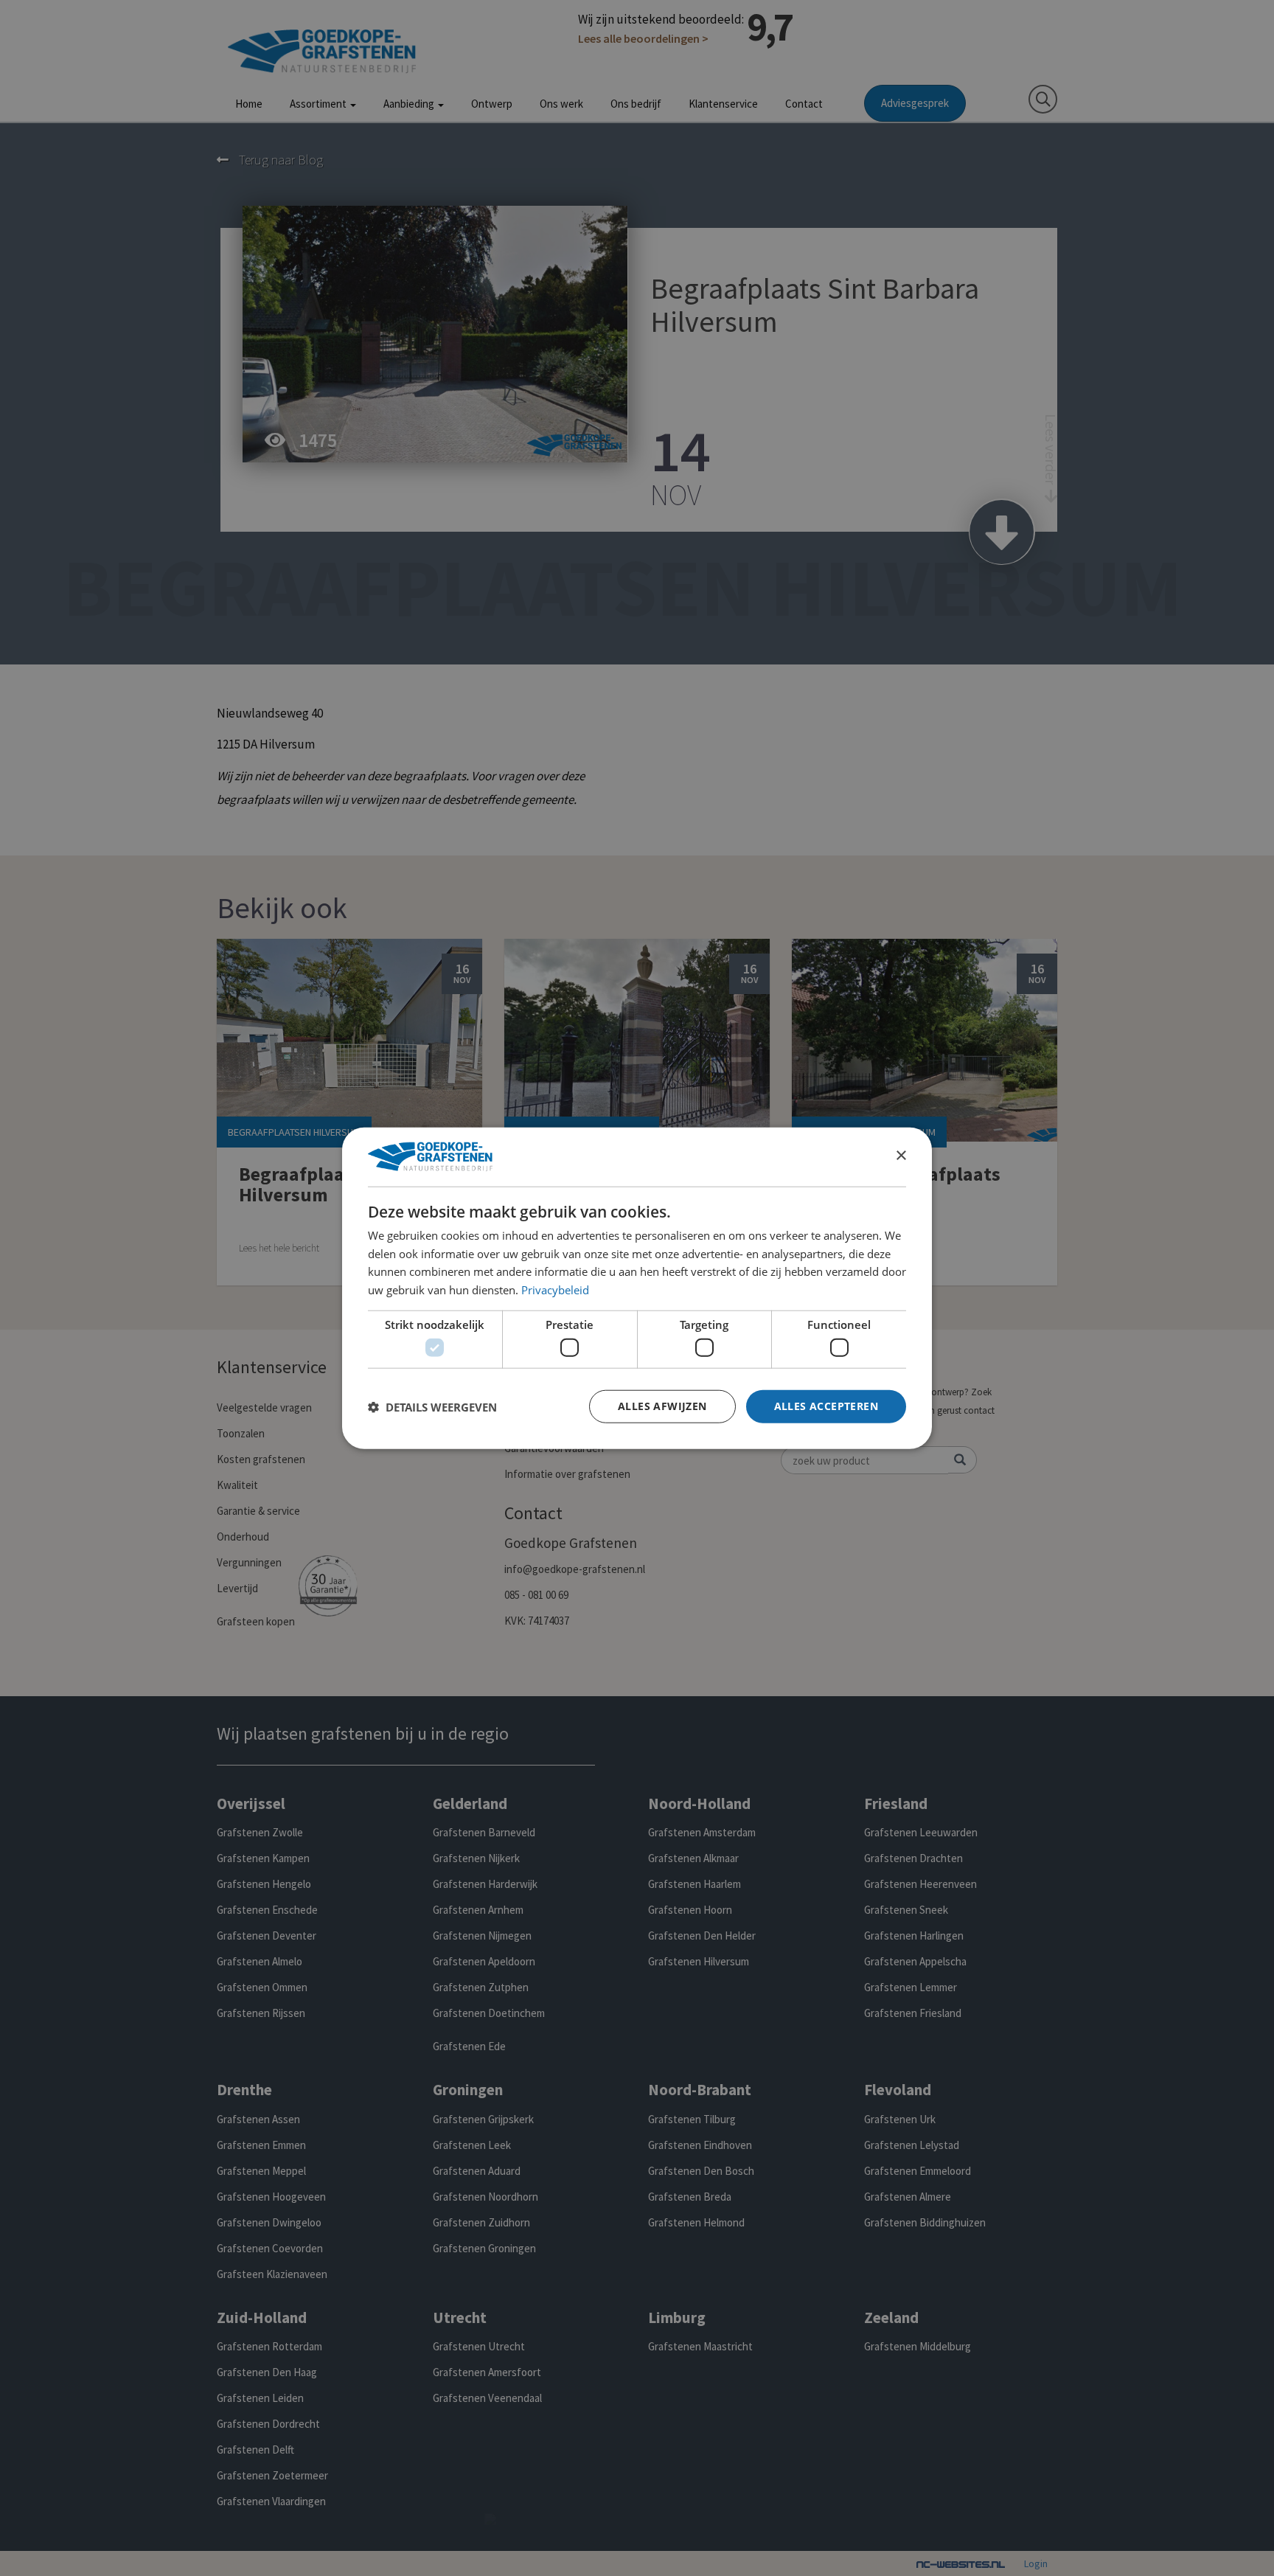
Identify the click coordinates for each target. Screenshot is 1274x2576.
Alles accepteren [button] (826, 1406)
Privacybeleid (555, 1290)
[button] (432, 1406)
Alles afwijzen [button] (662, 1406)
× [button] (901, 1156)
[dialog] (637, 1288)
